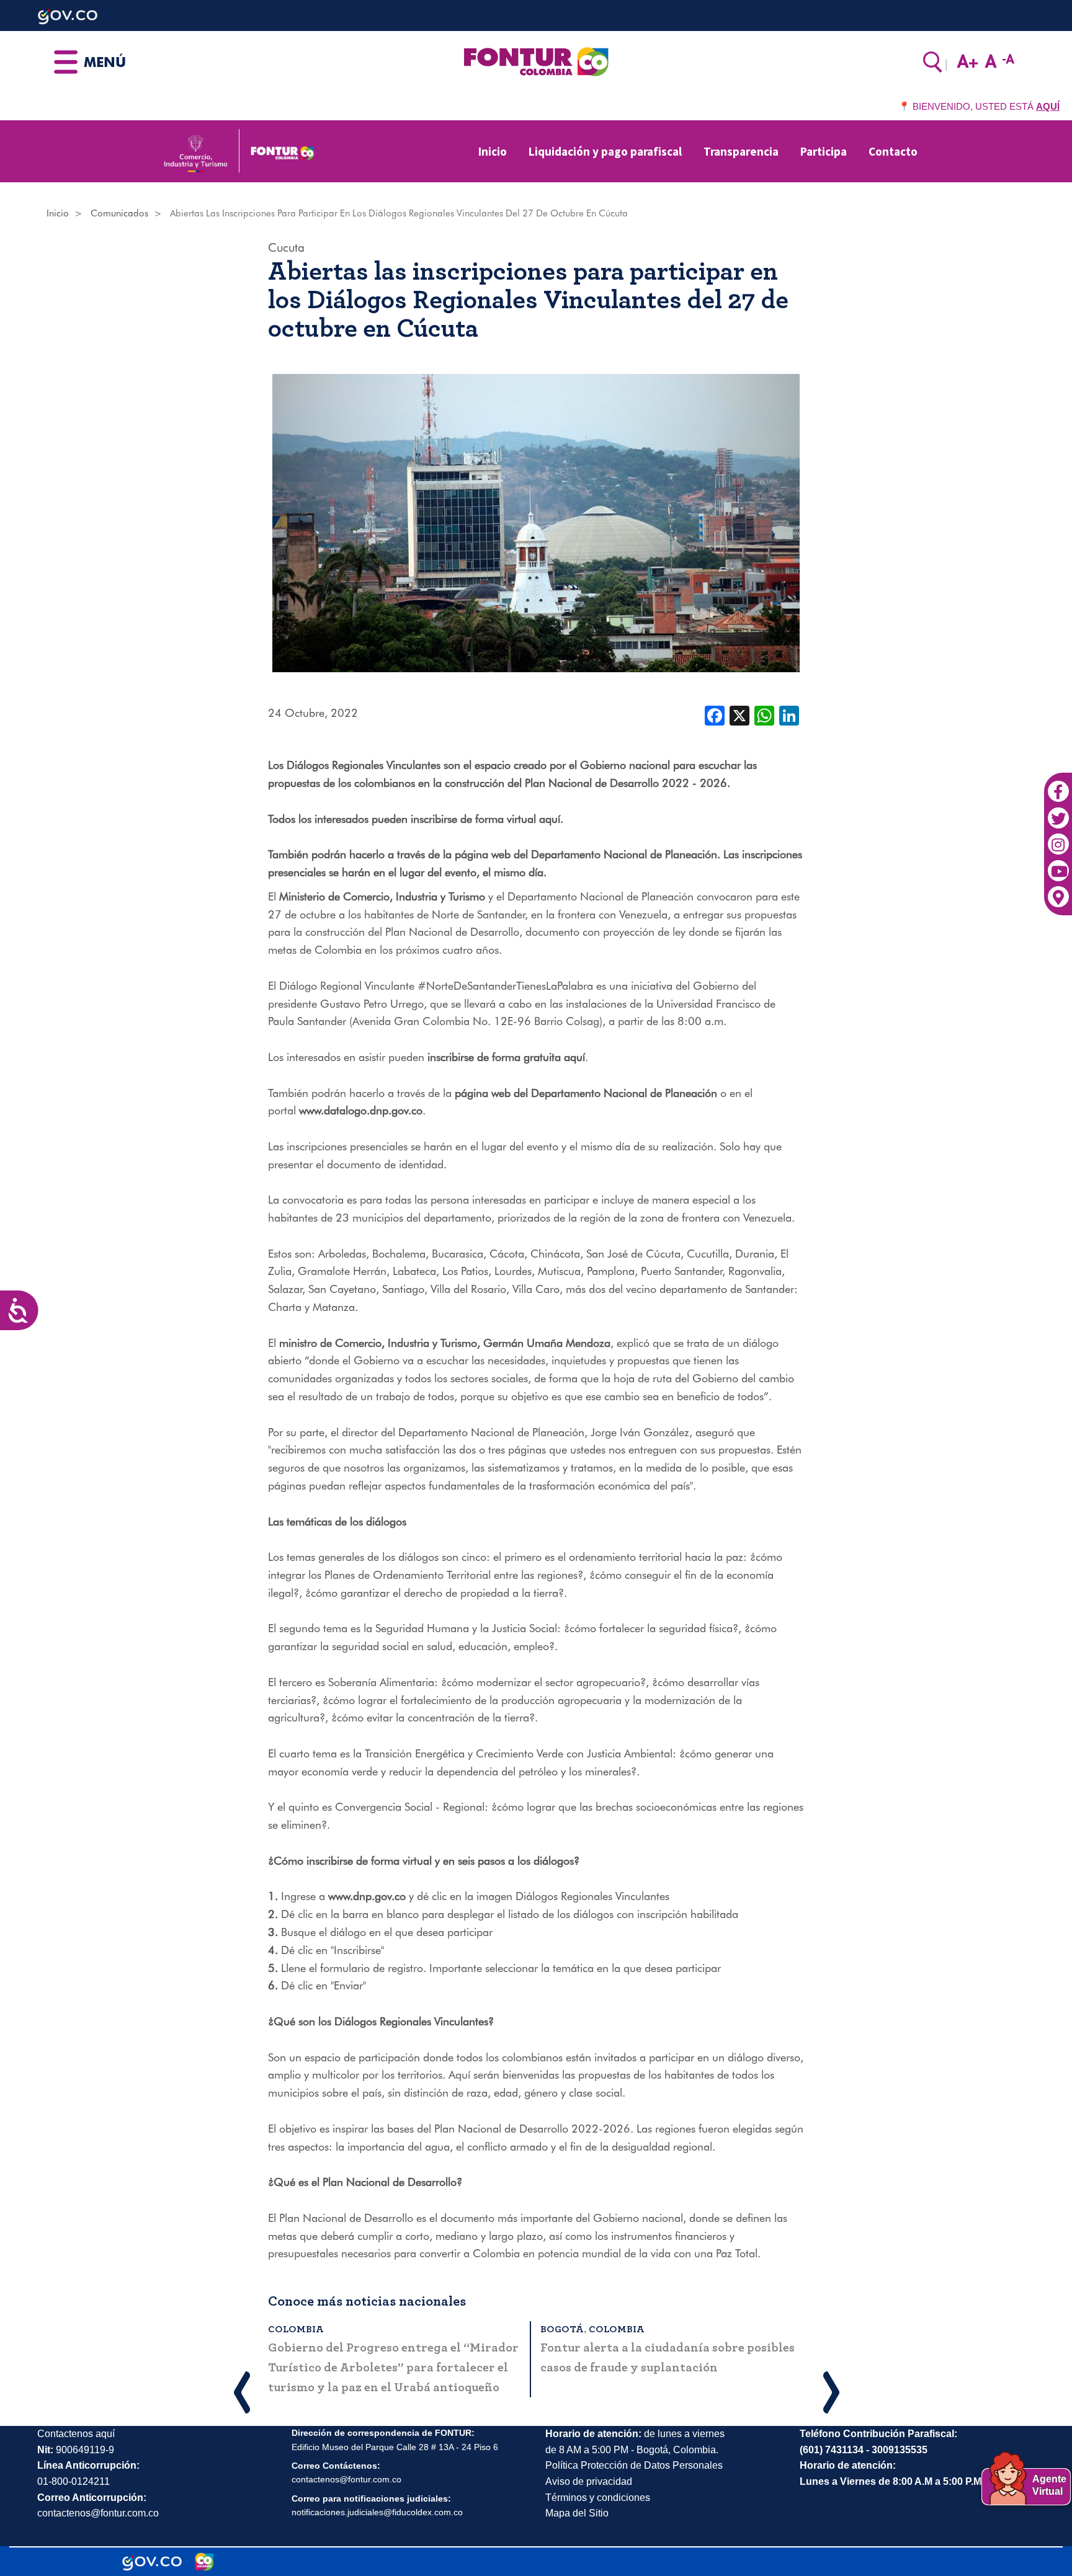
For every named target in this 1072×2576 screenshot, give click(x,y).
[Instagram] (1058, 838)
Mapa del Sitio (577, 2513)
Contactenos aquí (76, 2434)
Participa (824, 151)
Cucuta (286, 247)
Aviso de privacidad (589, 2481)
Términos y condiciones (598, 2498)
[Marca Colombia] (204, 2562)
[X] (739, 714)
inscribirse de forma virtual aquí (485, 819)
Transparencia (741, 151)
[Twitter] (1058, 812)
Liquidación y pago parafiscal (605, 151)
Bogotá (562, 2329)
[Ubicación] (1058, 891)
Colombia (296, 2329)
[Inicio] (536, 61)
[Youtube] (1058, 864)
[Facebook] (1058, 785)
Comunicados (119, 213)
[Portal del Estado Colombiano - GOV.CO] (152, 2562)
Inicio (493, 151)
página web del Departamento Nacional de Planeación (586, 854)
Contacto (893, 151)
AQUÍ (1048, 106)
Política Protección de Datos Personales (634, 2465)
